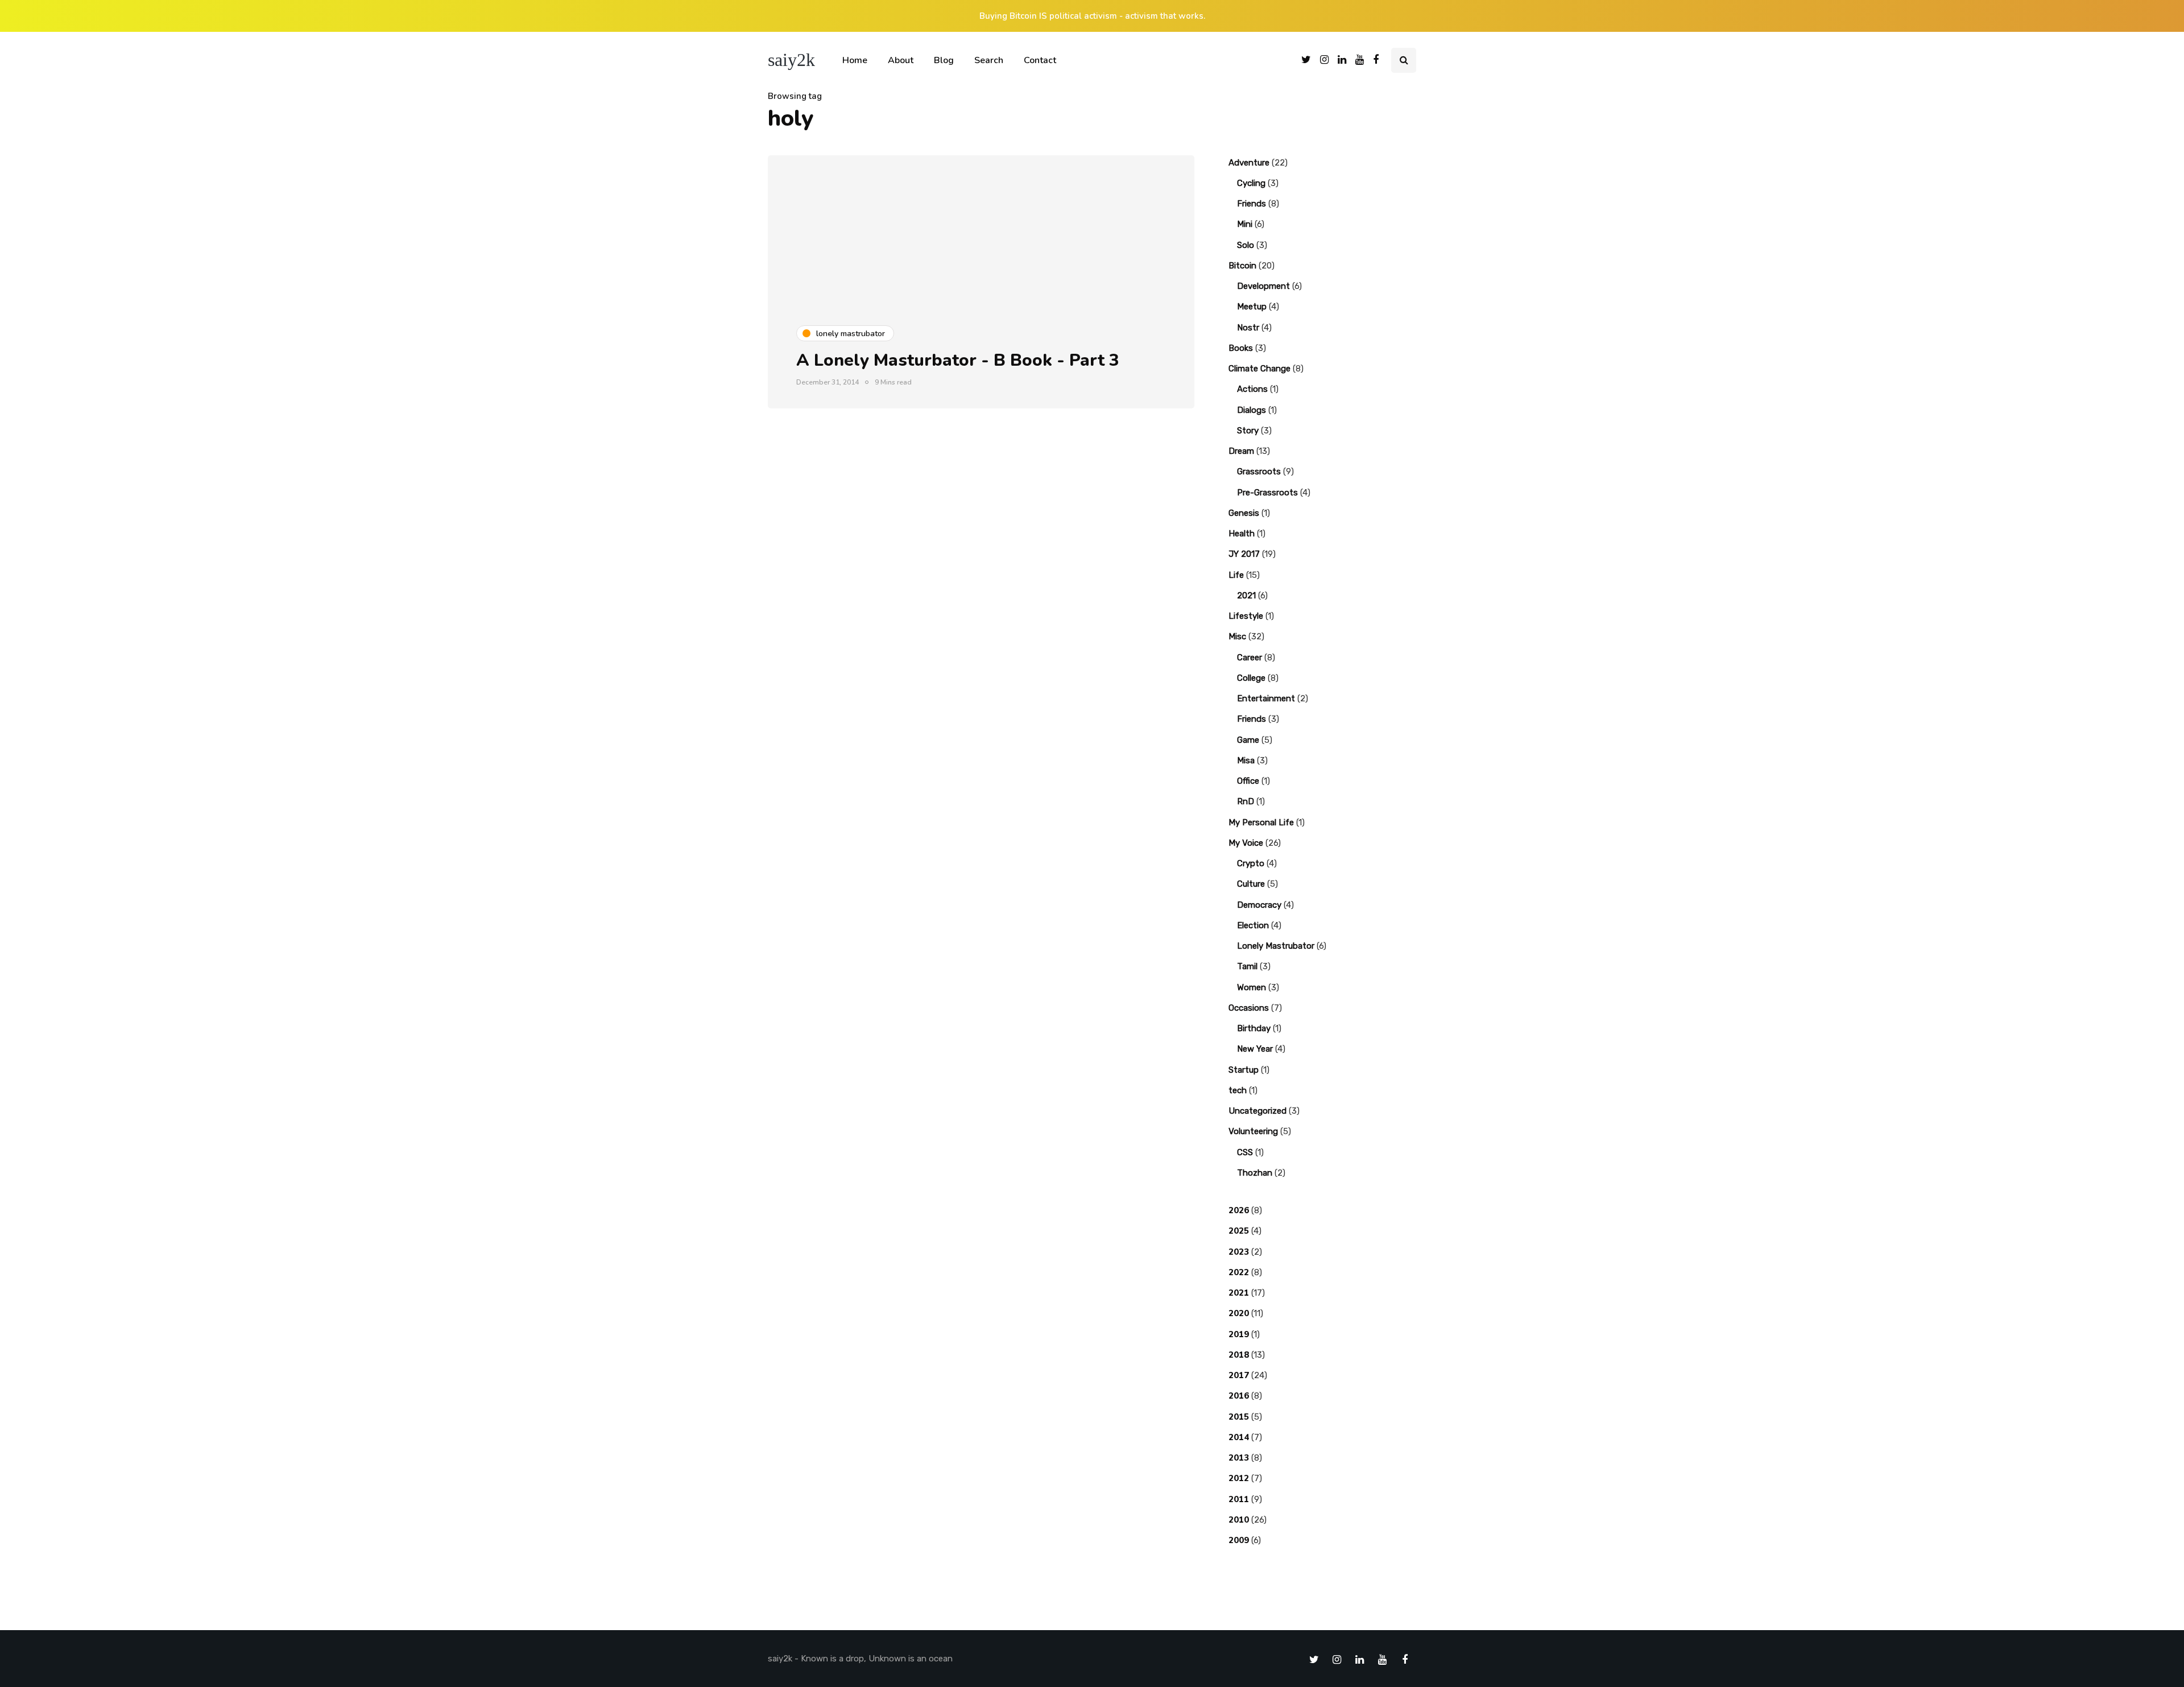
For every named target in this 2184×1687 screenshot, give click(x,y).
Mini (1245, 224)
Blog (944, 60)
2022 (1239, 1272)
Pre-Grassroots (1267, 493)
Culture (1251, 884)
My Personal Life (1261, 822)
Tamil (1247, 966)
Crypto (1251, 863)
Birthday (1254, 1028)
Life (1236, 575)
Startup (1244, 1070)
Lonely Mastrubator (1276, 946)
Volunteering (1253, 1131)
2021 (1246, 596)
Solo (1246, 245)
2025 (1239, 1231)
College (1251, 678)
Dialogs (1252, 410)
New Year (1255, 1049)
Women (1252, 987)
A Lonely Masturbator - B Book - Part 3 (958, 360)
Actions (1252, 389)
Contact (1040, 60)
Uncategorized (1258, 1111)
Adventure (1249, 163)
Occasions (1249, 1008)
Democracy (1259, 905)
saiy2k (791, 60)
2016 (1239, 1396)
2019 (1239, 1334)
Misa (1246, 760)
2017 (1239, 1375)
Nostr (1248, 328)
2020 (1239, 1313)
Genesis (1244, 513)
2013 (1239, 1458)
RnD (1246, 801)
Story (1248, 431)
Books (1241, 348)
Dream (1241, 451)
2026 (1239, 1210)
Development (1263, 286)
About (901, 60)
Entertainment (1266, 698)
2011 (1239, 1499)
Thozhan (1255, 1173)
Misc (1237, 636)
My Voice (1246, 843)
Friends (1252, 204)
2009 (1239, 1540)
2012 (1239, 1478)
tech (1238, 1090)
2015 (1239, 1417)
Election (1253, 925)
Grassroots (1259, 472)
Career (1250, 658)
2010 (1239, 1520)
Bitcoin (1242, 266)
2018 (1239, 1355)
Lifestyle (1246, 616)
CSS (1245, 1152)
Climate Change (1259, 369)
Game (1248, 740)
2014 (1239, 1437)
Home (855, 60)
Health (1242, 534)
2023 (1239, 1252)
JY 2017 (1244, 554)
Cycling (1251, 183)
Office (1248, 781)
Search (989, 60)
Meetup (1252, 307)
